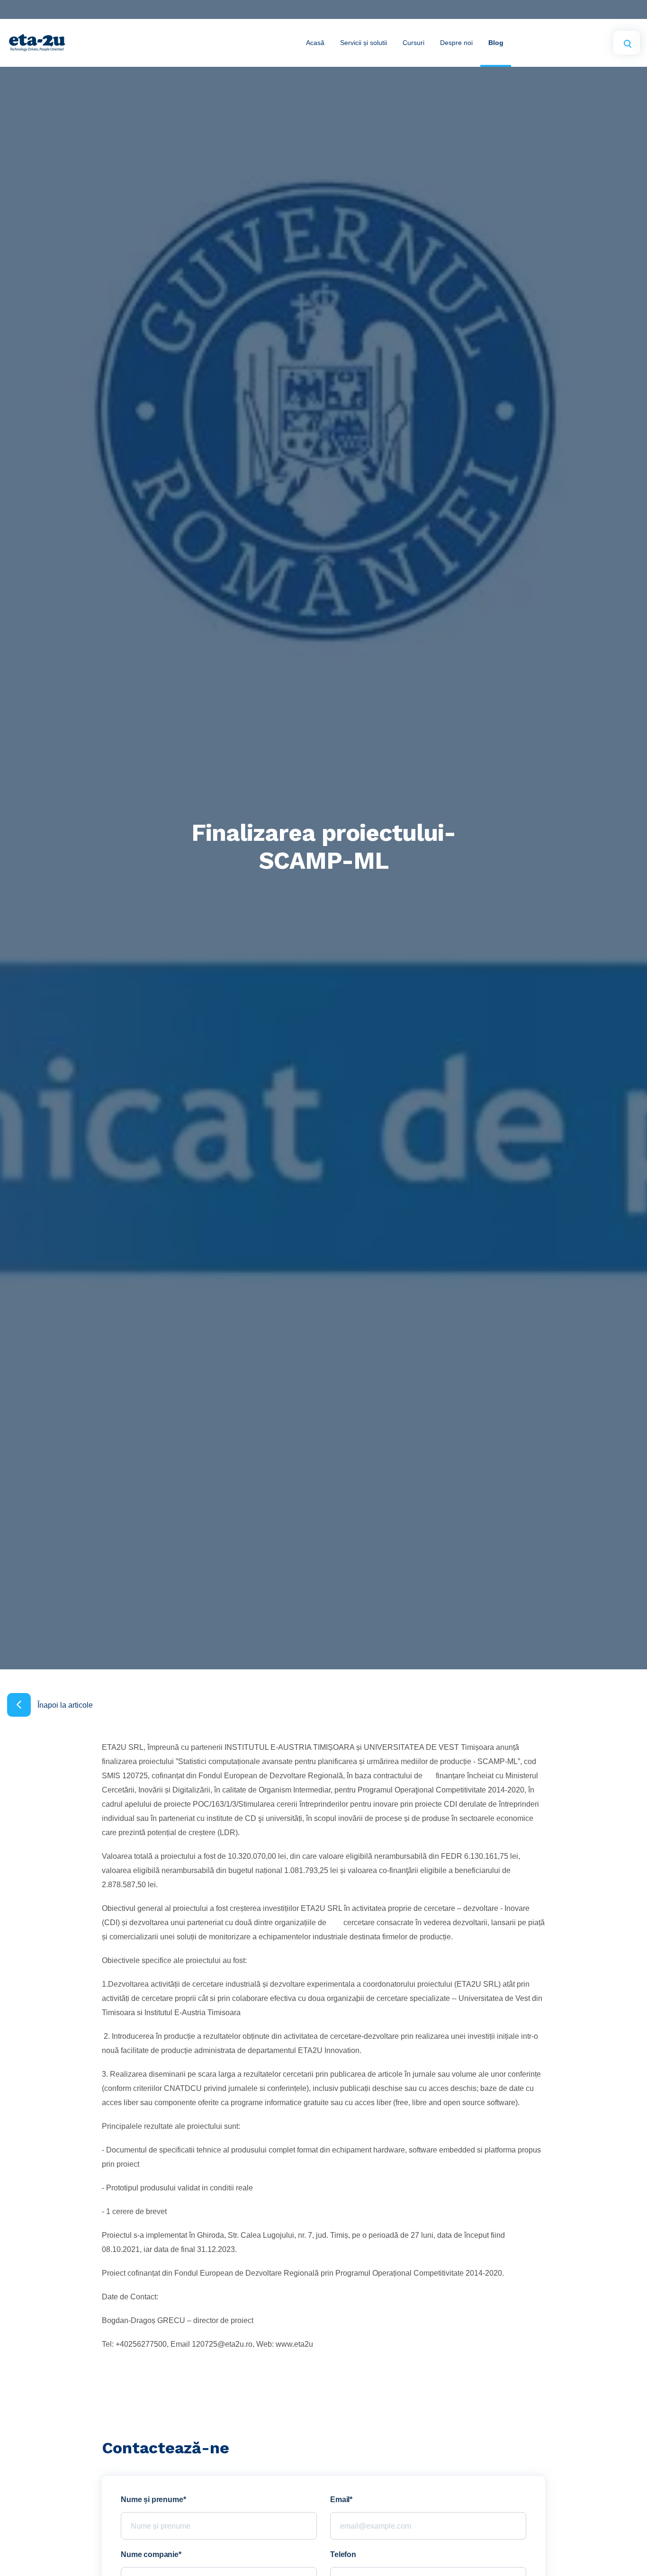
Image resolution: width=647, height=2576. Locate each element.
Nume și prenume (152, 2500)
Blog (496, 43)
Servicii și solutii (364, 43)
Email (340, 2500)
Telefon (343, 2555)
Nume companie (150, 2555)
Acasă (315, 43)
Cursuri (413, 43)
